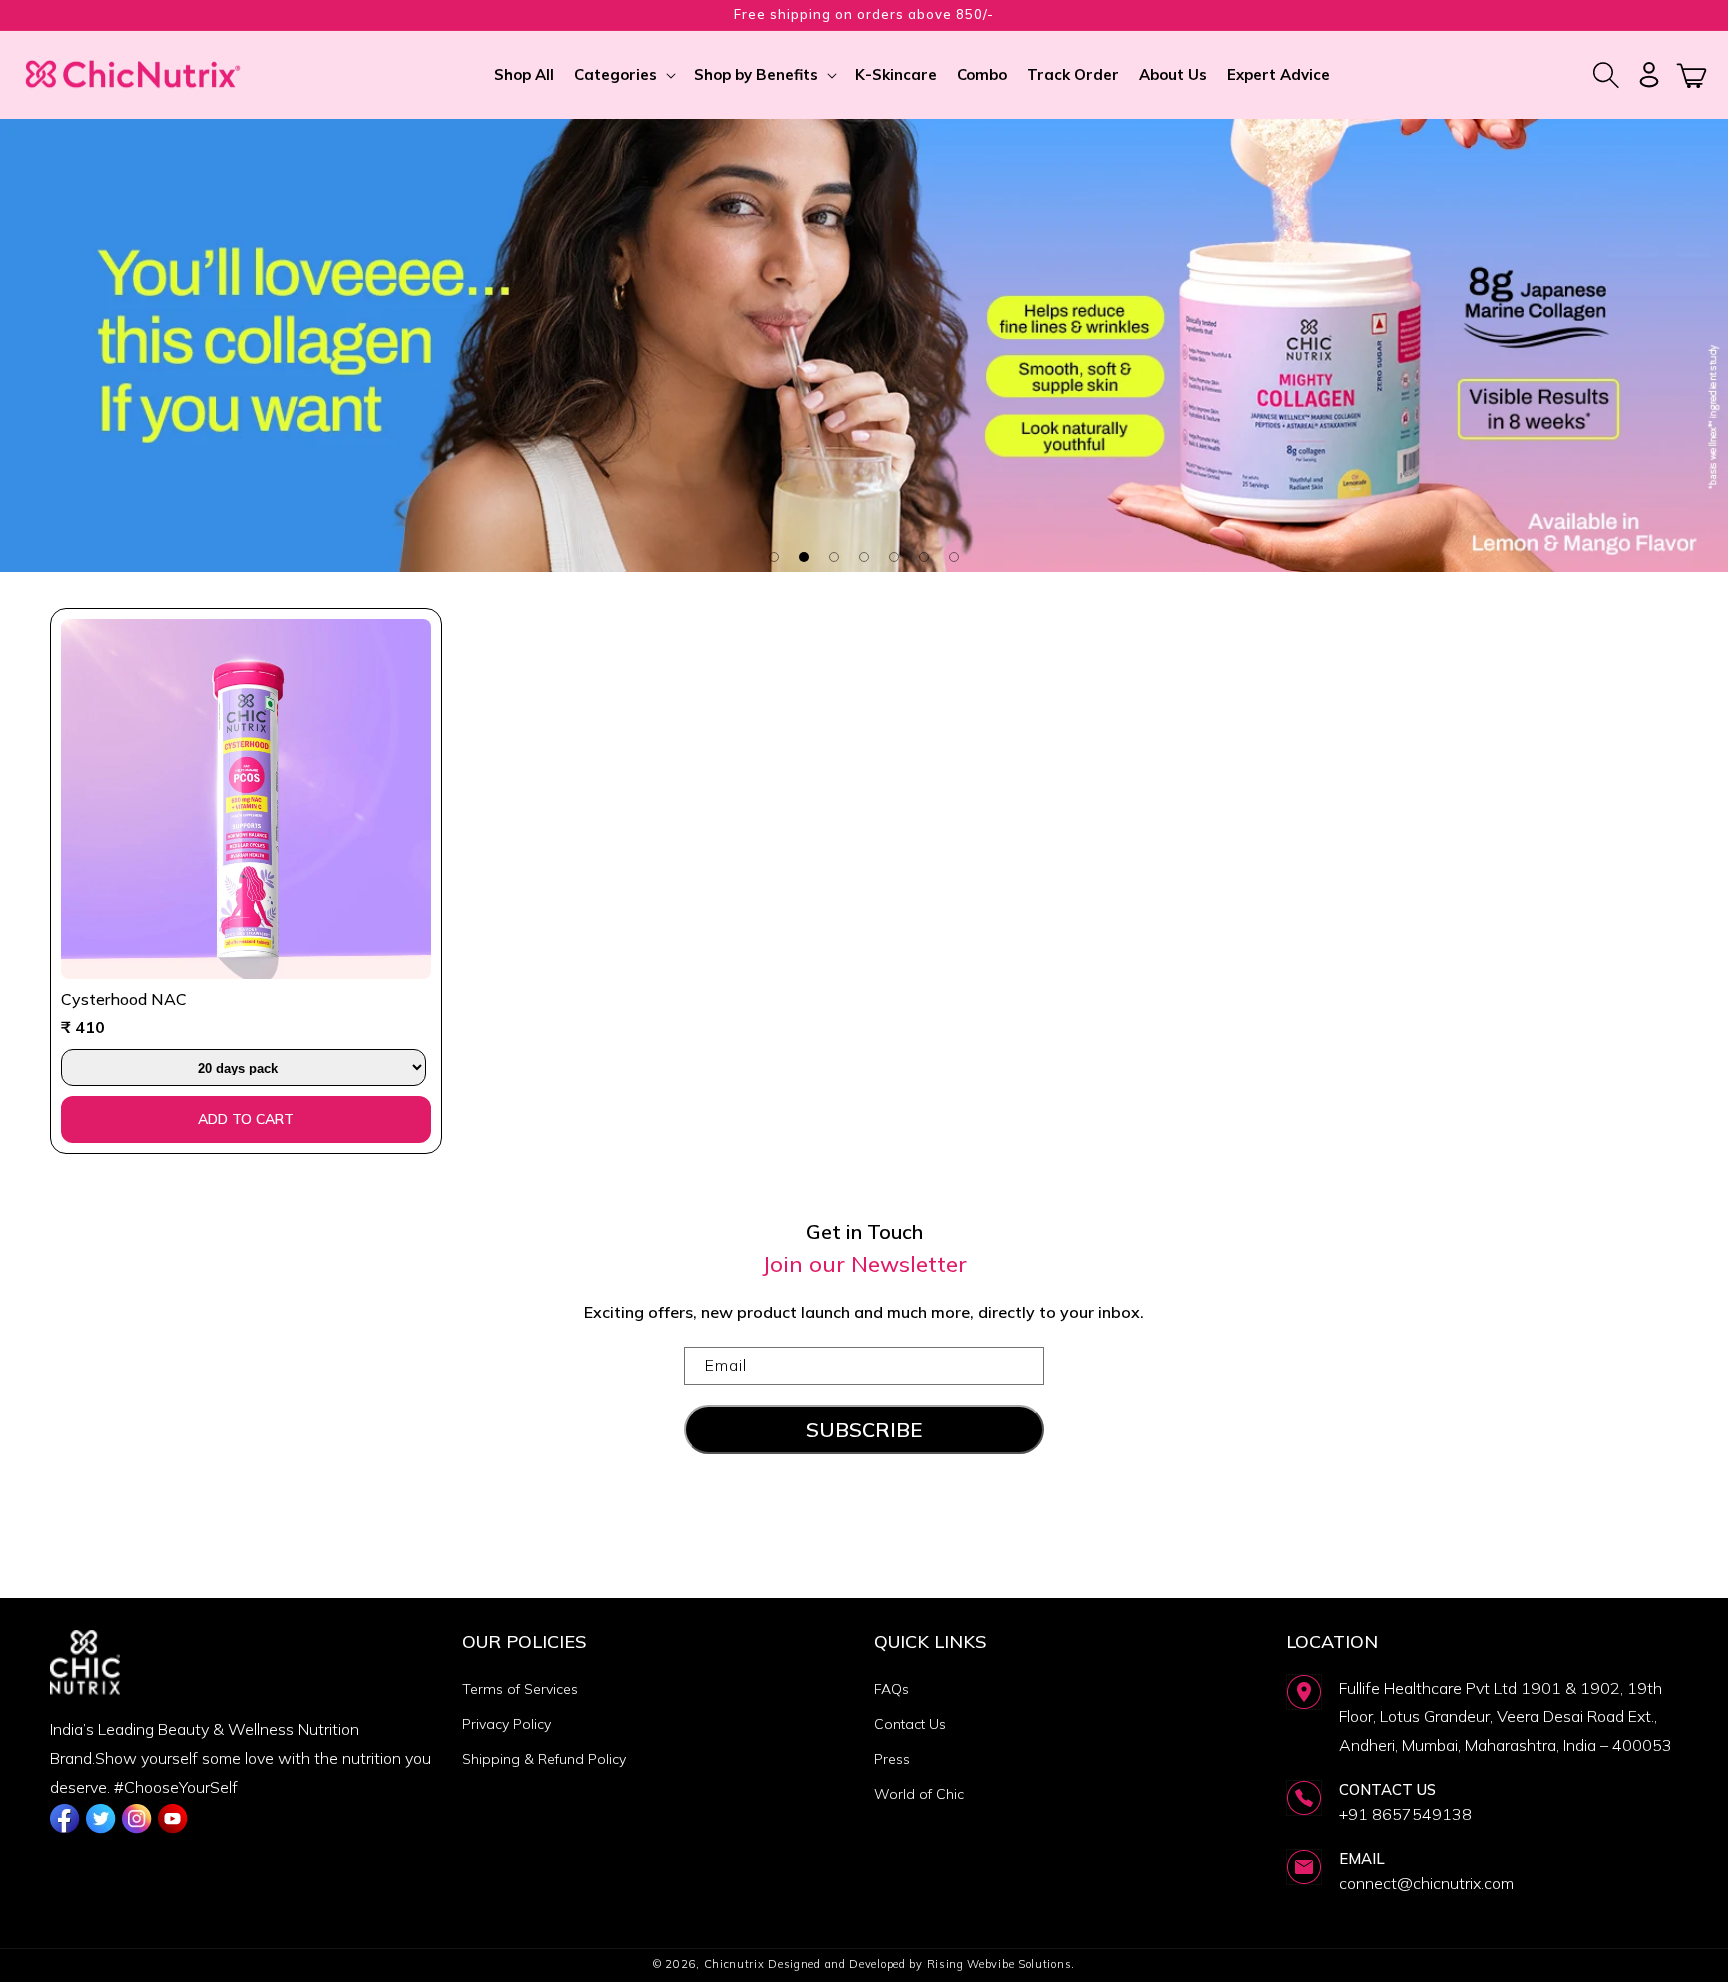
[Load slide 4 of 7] (864, 557)
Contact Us (910, 1724)
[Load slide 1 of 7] (774, 557)
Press (892, 1759)
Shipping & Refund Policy (544, 1759)
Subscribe (864, 1429)
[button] (624, 75)
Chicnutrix (734, 1964)
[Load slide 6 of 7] (924, 557)
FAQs (891, 1689)
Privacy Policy (506, 1724)
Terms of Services (520, 1689)
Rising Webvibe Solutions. (1001, 1964)
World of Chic (919, 1794)
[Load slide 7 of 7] (954, 557)
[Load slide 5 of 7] (894, 557)
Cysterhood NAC (124, 999)
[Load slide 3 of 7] (834, 557)
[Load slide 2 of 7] (804, 557)
